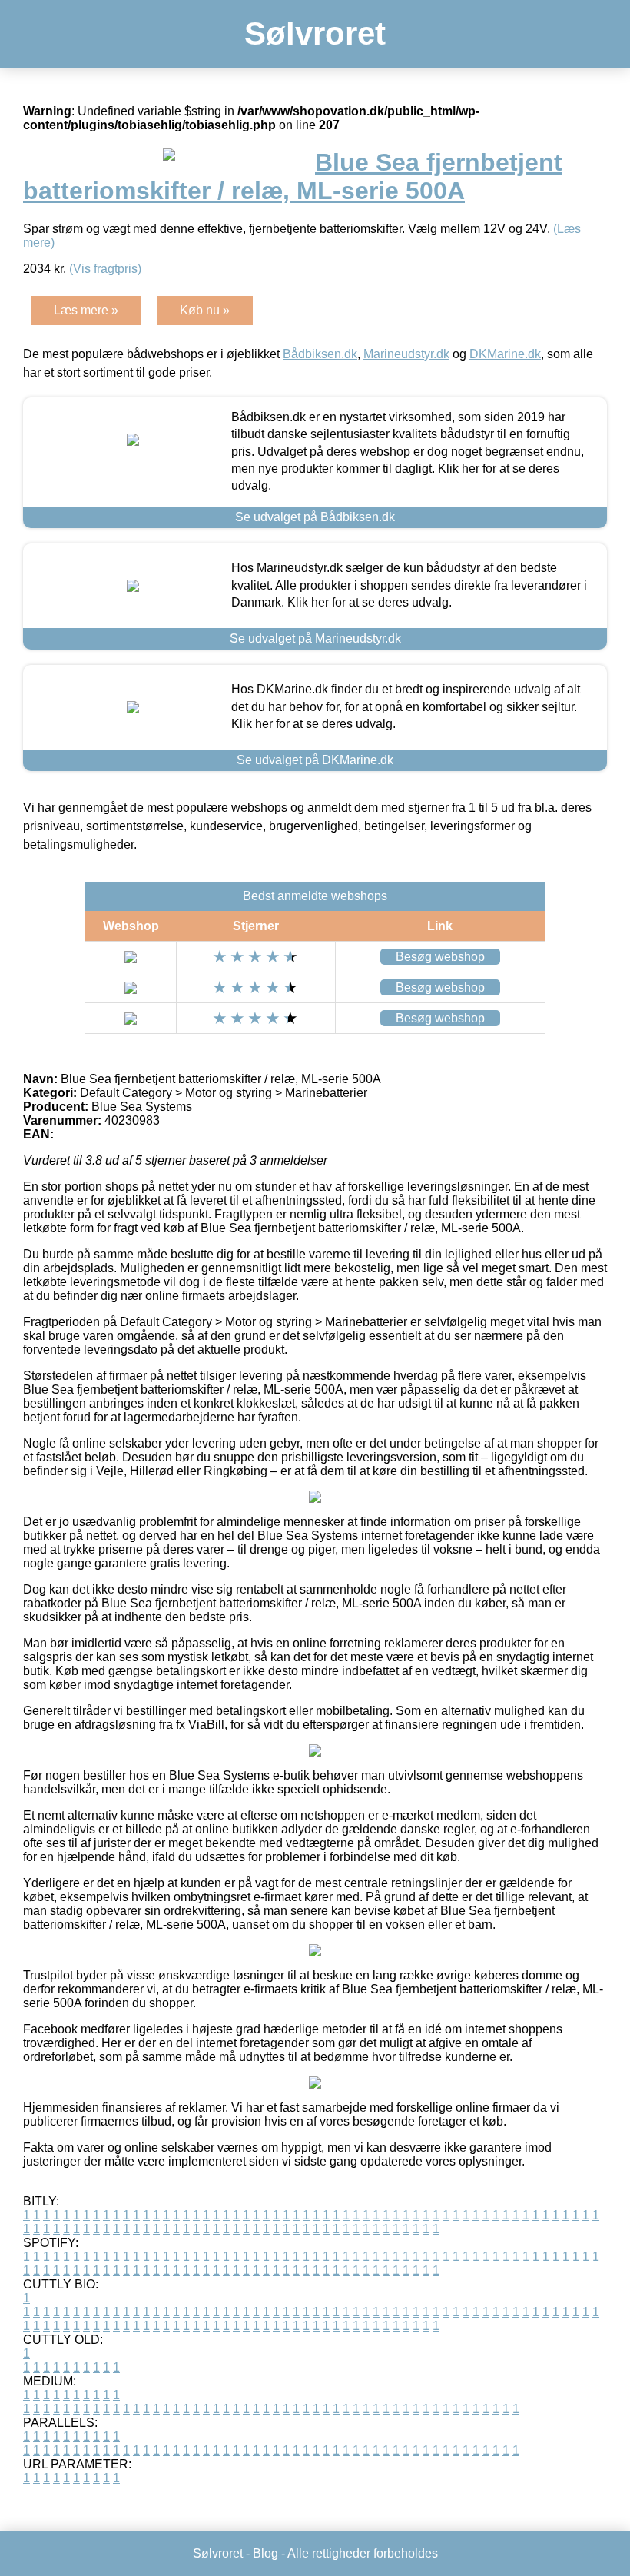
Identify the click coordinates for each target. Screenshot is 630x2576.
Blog (265, 2553)
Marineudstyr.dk (406, 354)
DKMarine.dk (505, 354)
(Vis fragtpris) (105, 269)
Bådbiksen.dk (320, 354)
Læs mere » (86, 310)
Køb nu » (205, 310)
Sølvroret (315, 33)
